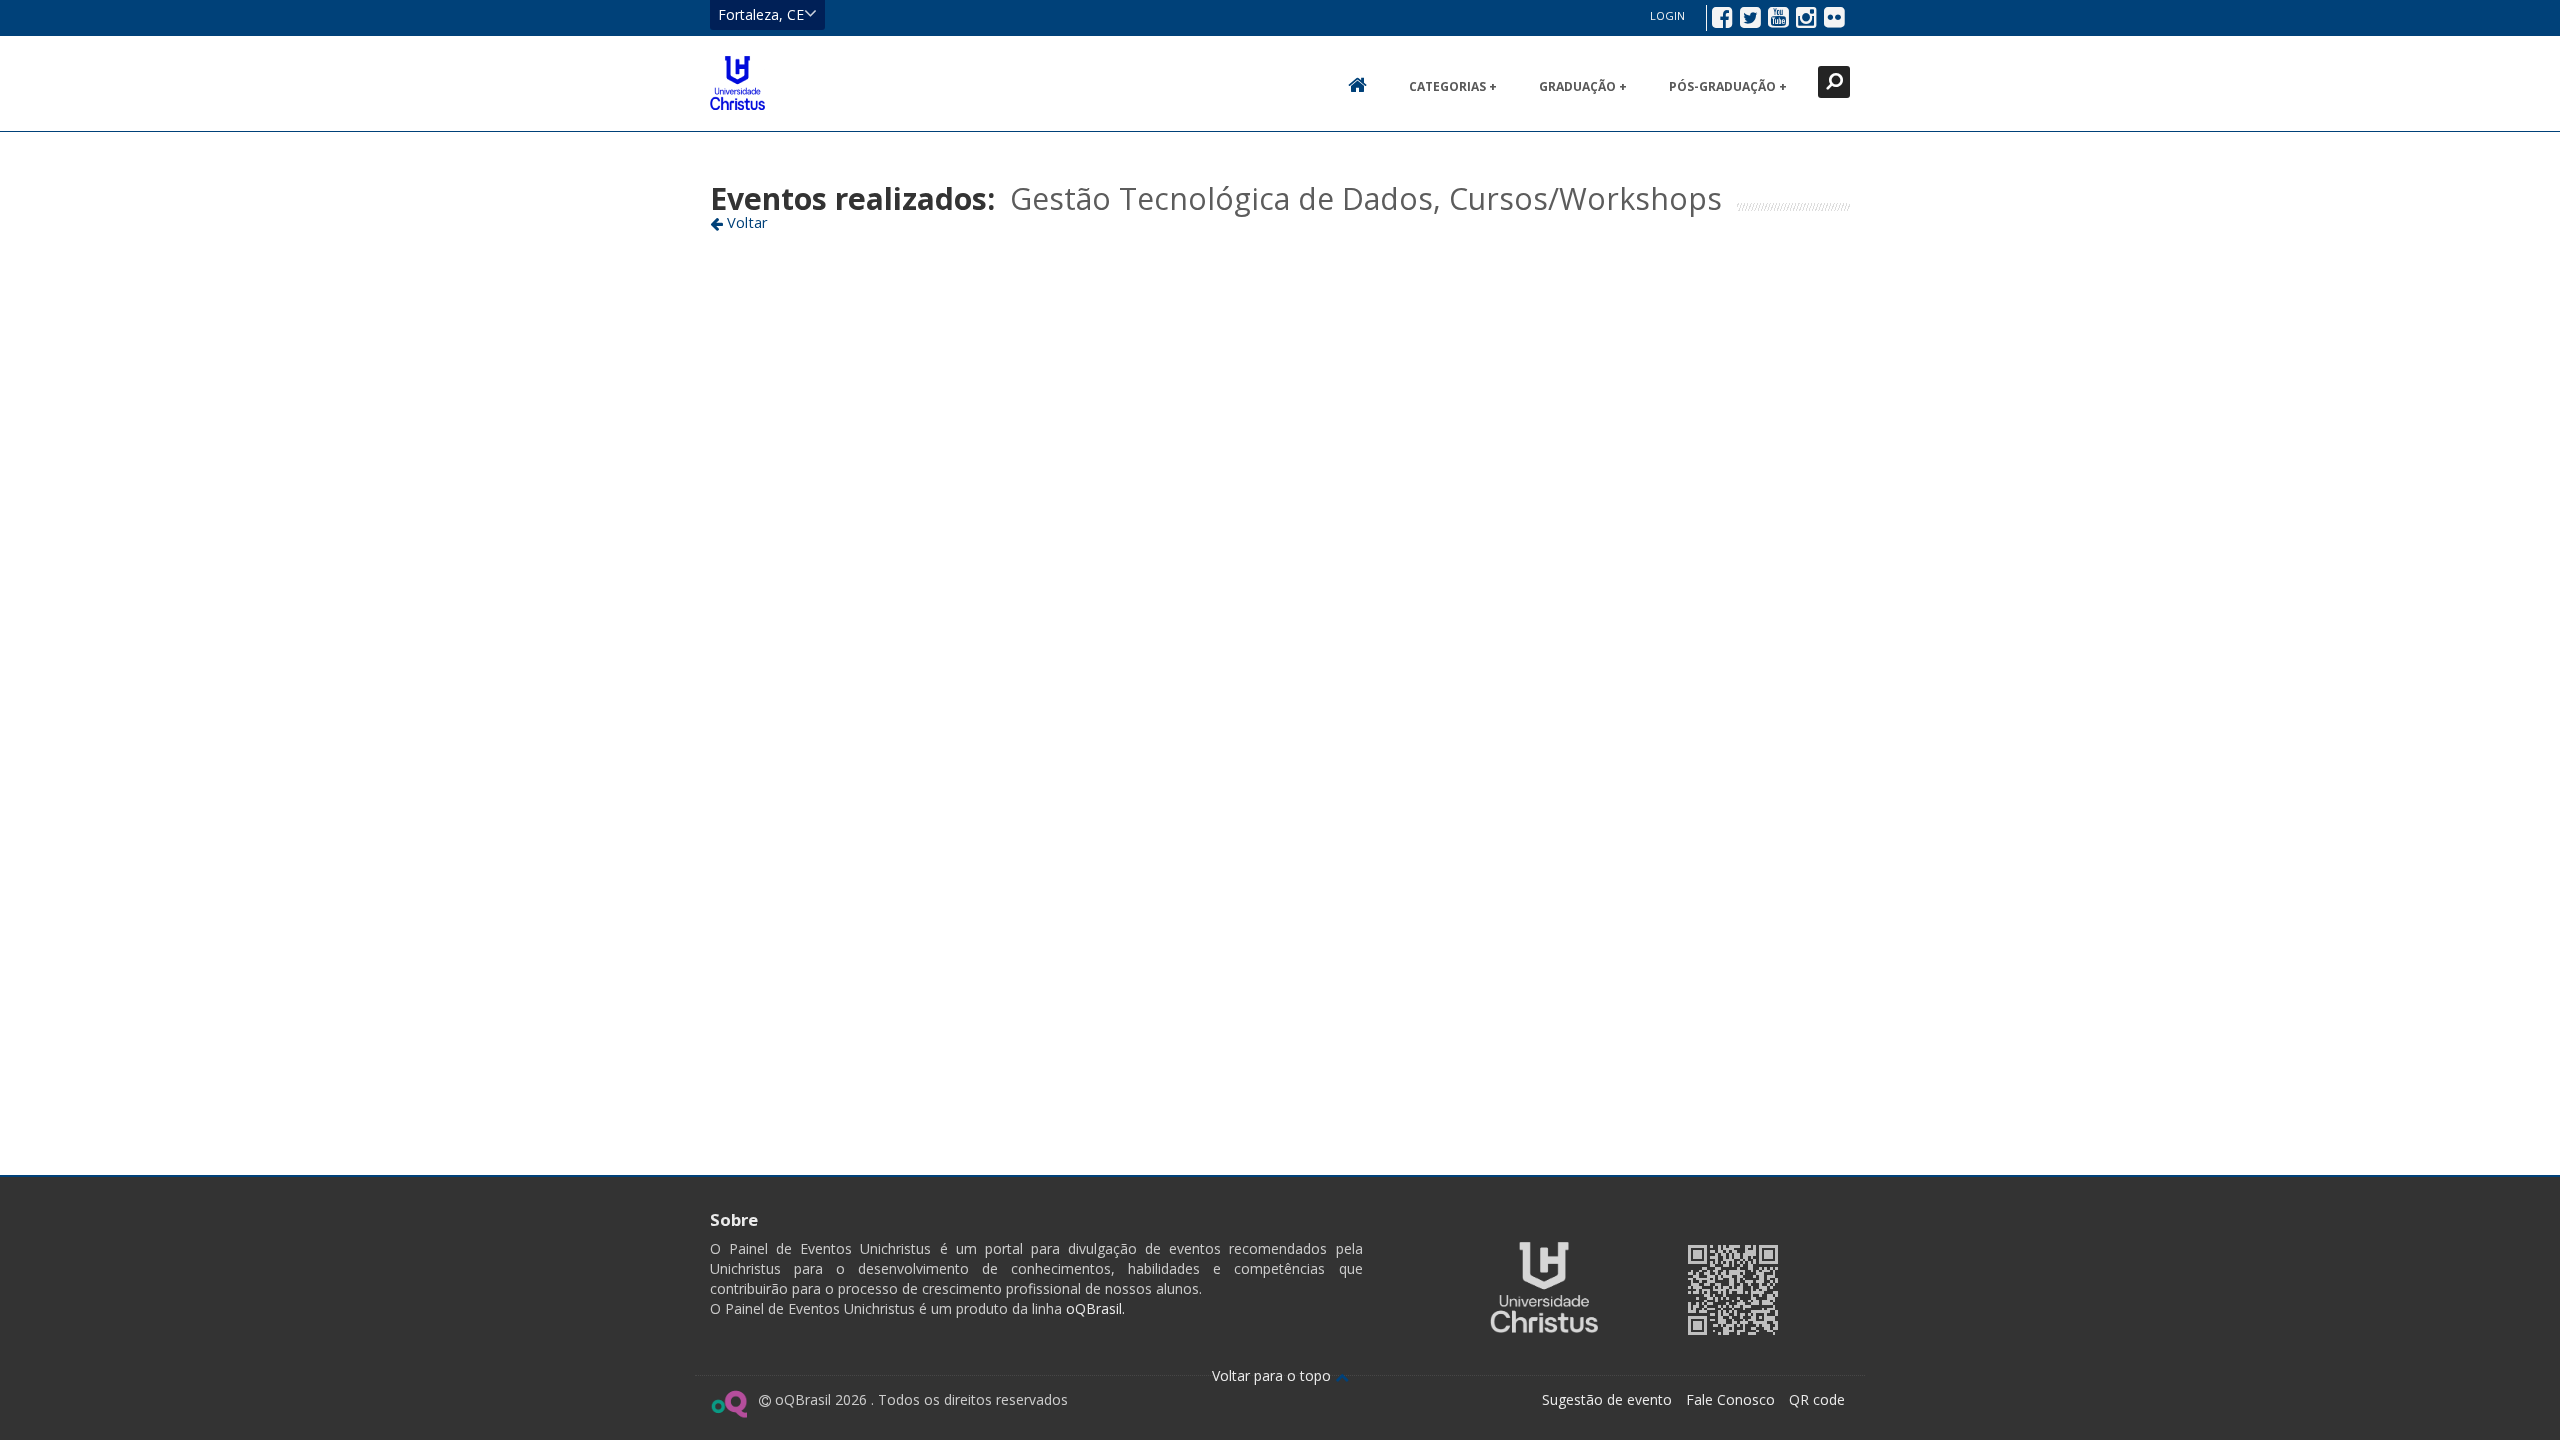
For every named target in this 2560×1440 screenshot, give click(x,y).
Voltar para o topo (1273, 1375)
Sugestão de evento (1607, 1399)
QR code (1817, 1399)
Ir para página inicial (737, 83)
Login (1667, 15)
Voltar (745, 222)
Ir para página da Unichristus (1544, 1287)
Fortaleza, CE (761, 14)
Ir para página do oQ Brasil (728, 1404)
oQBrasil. (1093, 1308)
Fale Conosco (1730, 1399)
